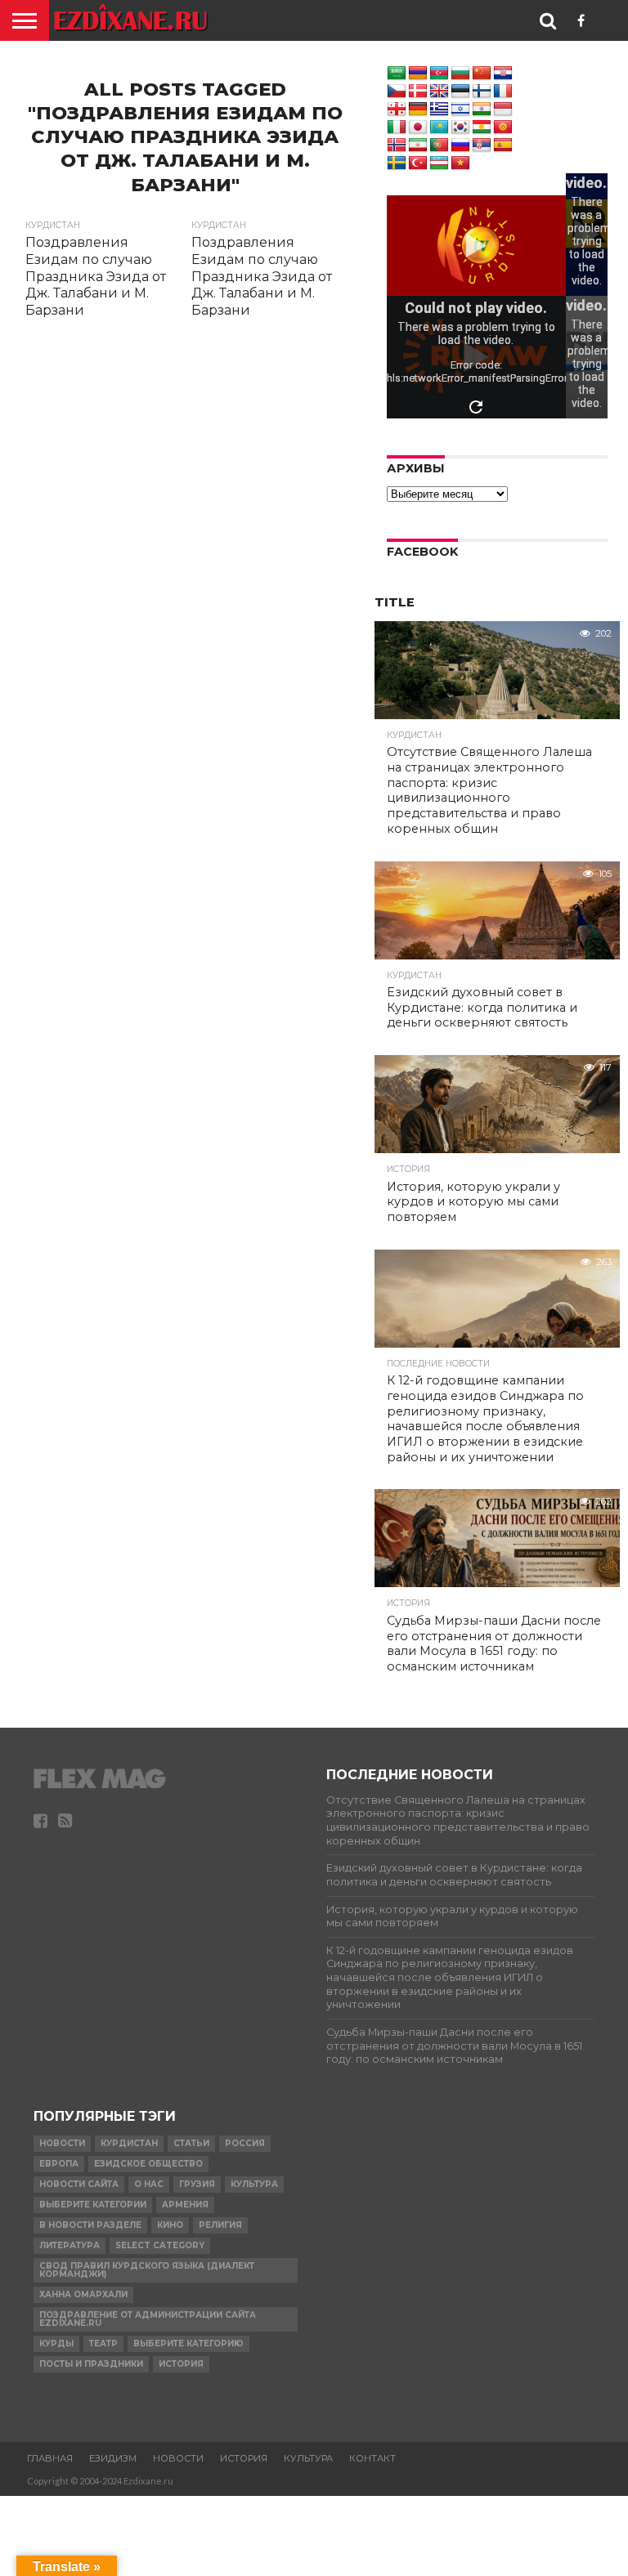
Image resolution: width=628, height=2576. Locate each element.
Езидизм (113, 2458)
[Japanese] (418, 127)
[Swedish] (397, 163)
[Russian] (460, 145)
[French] (503, 92)
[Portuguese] (439, 145)
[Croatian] (503, 74)
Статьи (191, 2143)
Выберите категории (93, 2205)
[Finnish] (482, 92)
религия (220, 2225)
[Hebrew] (460, 110)
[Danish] (418, 92)
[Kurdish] (482, 127)
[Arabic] (397, 74)
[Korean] (460, 127)
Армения (185, 2205)
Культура (254, 2184)
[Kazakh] (439, 127)
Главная (50, 2458)
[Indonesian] (503, 110)
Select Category (160, 2245)
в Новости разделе (90, 2225)
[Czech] (397, 92)
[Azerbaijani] (439, 74)
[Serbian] (482, 145)
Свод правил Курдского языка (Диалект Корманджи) (147, 2270)
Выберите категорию (188, 2343)
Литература (70, 2245)
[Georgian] (397, 110)
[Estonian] (460, 92)
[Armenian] (418, 74)
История (181, 2364)
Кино (170, 2225)
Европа (59, 2164)
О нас (149, 2184)
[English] (439, 92)
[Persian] (418, 145)
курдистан (129, 2143)
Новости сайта (79, 2184)
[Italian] (397, 127)
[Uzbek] (439, 163)
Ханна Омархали (83, 2294)
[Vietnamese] (460, 163)
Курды (56, 2343)
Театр (103, 2343)
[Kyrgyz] (503, 127)
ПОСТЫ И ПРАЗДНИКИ (91, 2364)
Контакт (372, 2458)
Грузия (197, 2184)
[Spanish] (503, 145)
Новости (62, 2143)
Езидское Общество (148, 2164)
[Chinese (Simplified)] (482, 74)
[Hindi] (482, 110)
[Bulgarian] (460, 74)
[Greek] (439, 110)
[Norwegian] (397, 145)
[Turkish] (418, 163)
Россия (245, 2143)
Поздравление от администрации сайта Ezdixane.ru (148, 2319)
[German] (418, 110)
